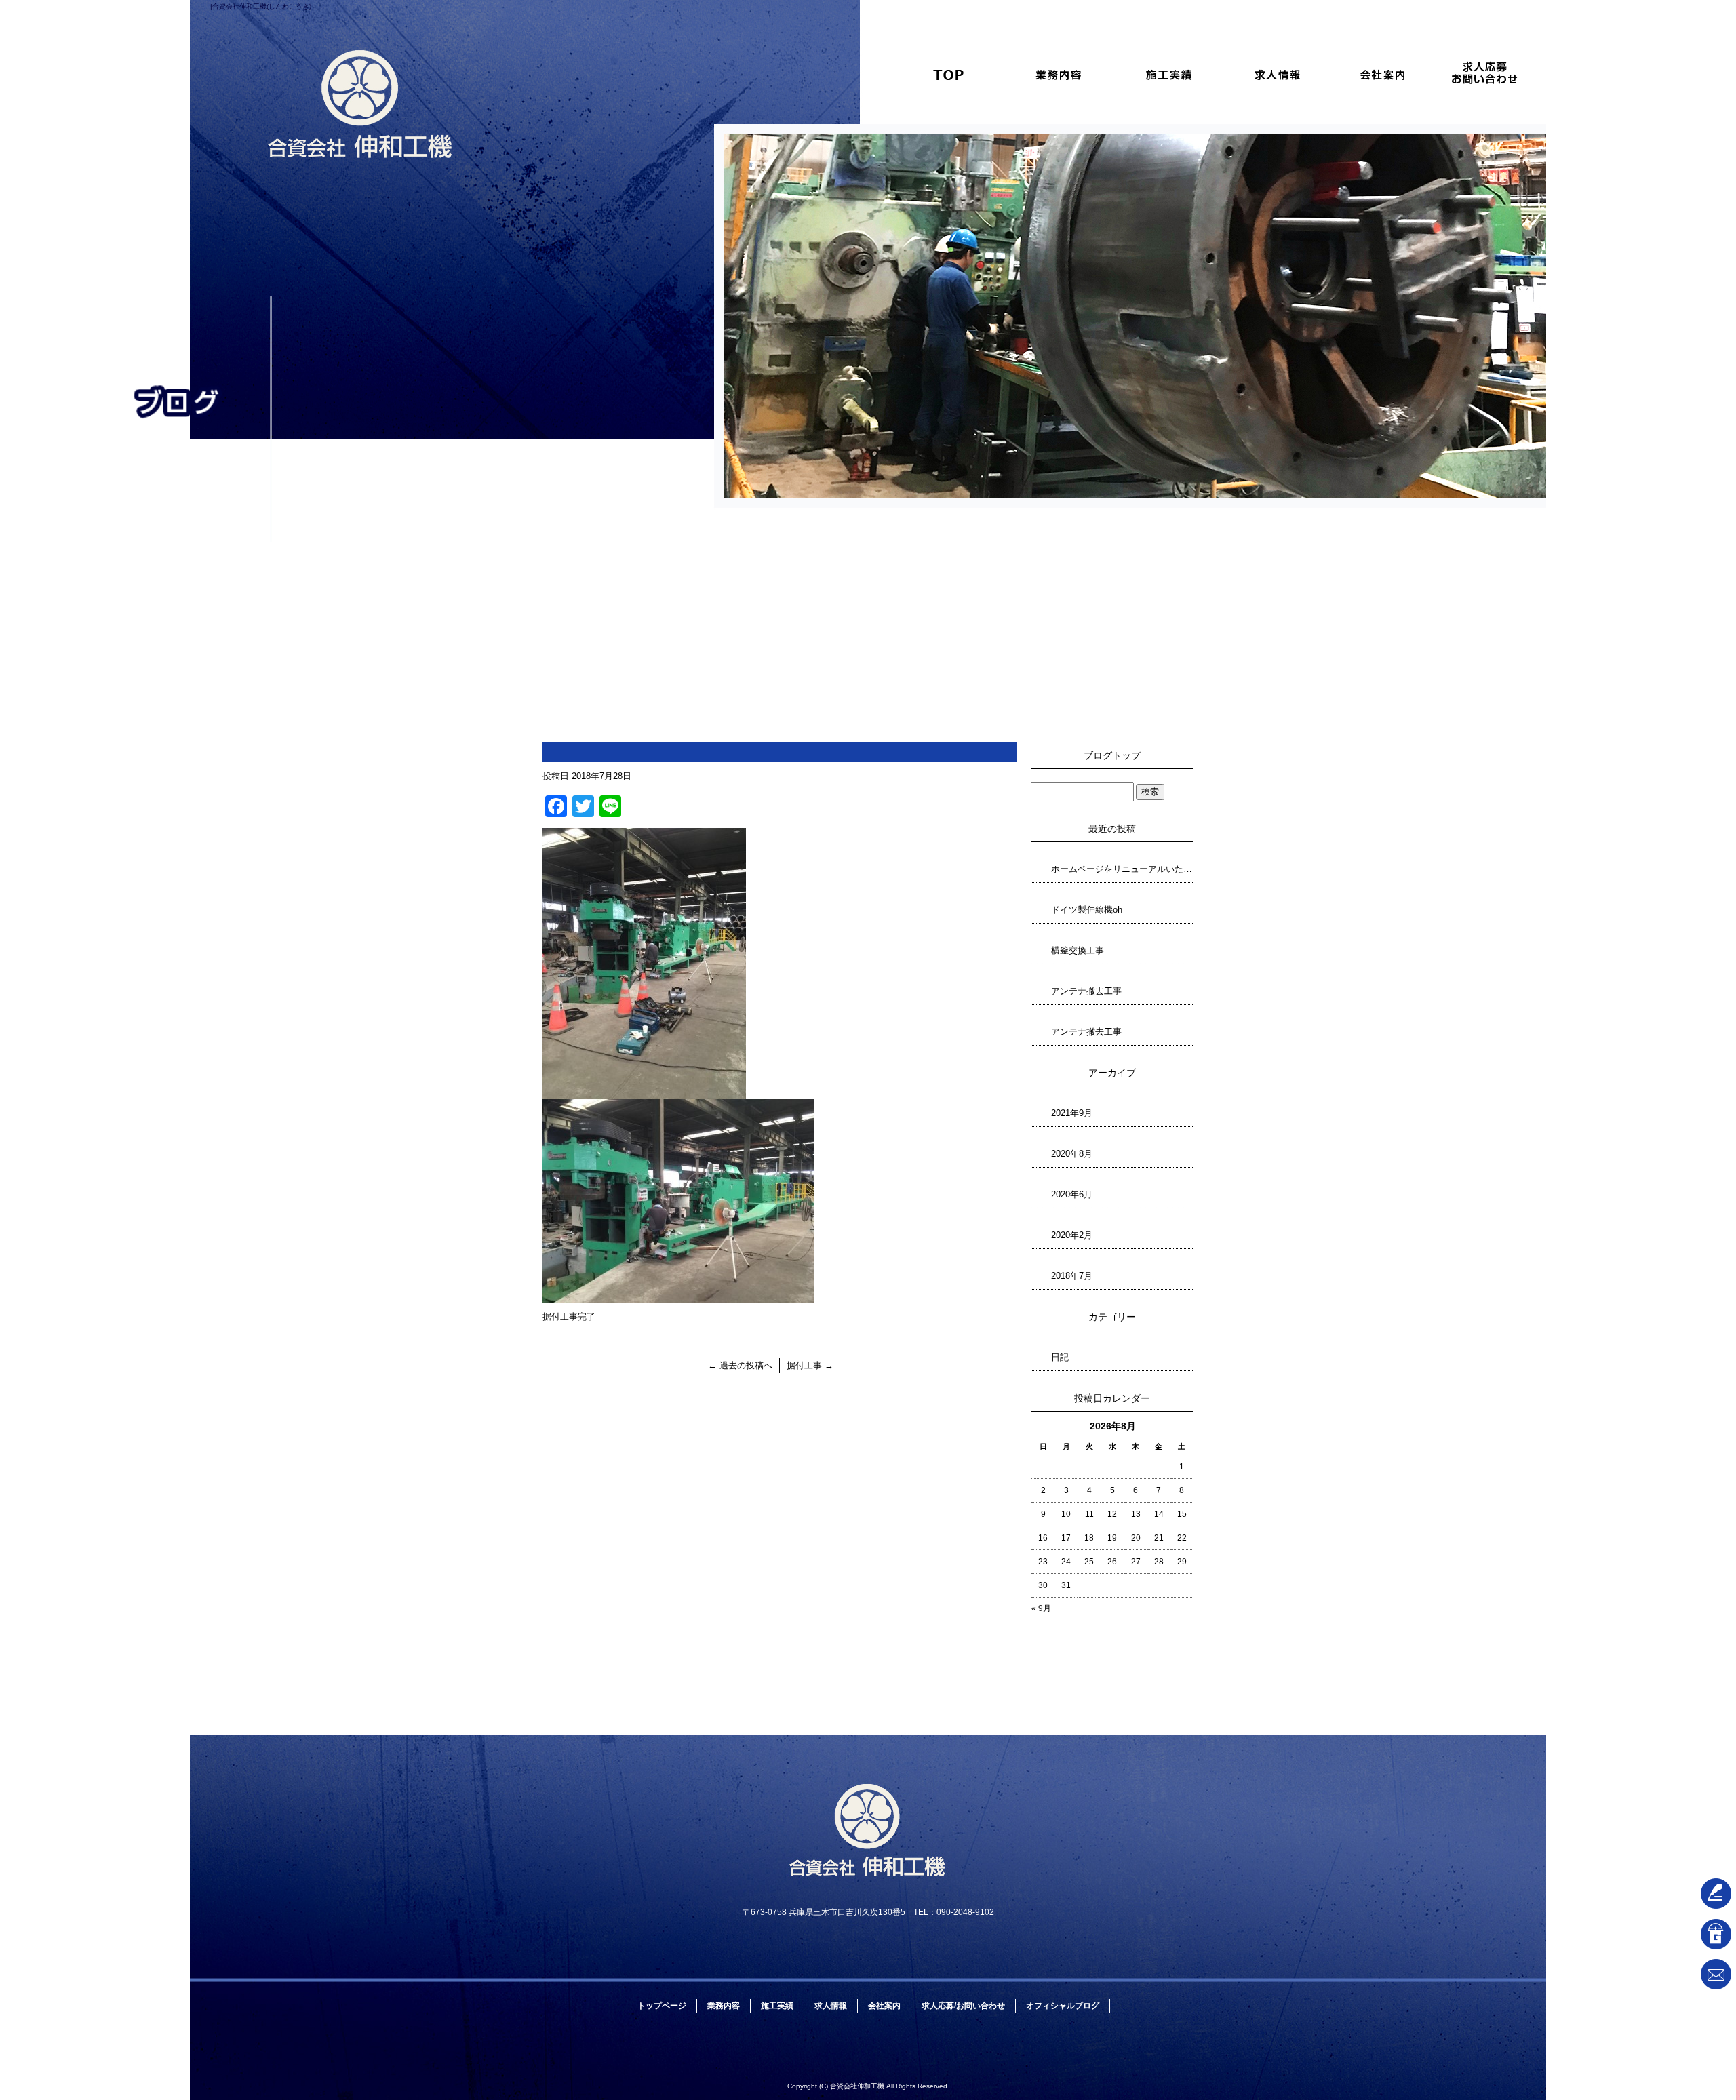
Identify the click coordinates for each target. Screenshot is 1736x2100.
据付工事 (810, 1365)
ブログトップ (1112, 755)
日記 (1060, 1357)
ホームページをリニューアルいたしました (1122, 869)
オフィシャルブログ (1063, 2006)
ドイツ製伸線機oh (1087, 910)
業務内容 (1058, 74)
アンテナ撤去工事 (1086, 991)
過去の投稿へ (740, 1365)
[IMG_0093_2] (644, 1091)
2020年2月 (1072, 1235)
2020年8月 (1072, 1154)
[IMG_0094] (678, 1295)
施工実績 (1166, 74)
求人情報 (1275, 74)
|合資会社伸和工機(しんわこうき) (261, 6)
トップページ (949, 74)
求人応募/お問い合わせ (1492, 74)
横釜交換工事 (1078, 950)
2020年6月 (1072, 1194)
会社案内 (1383, 74)
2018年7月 (1072, 1276)
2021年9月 (1072, 1113)
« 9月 (1041, 1608)
